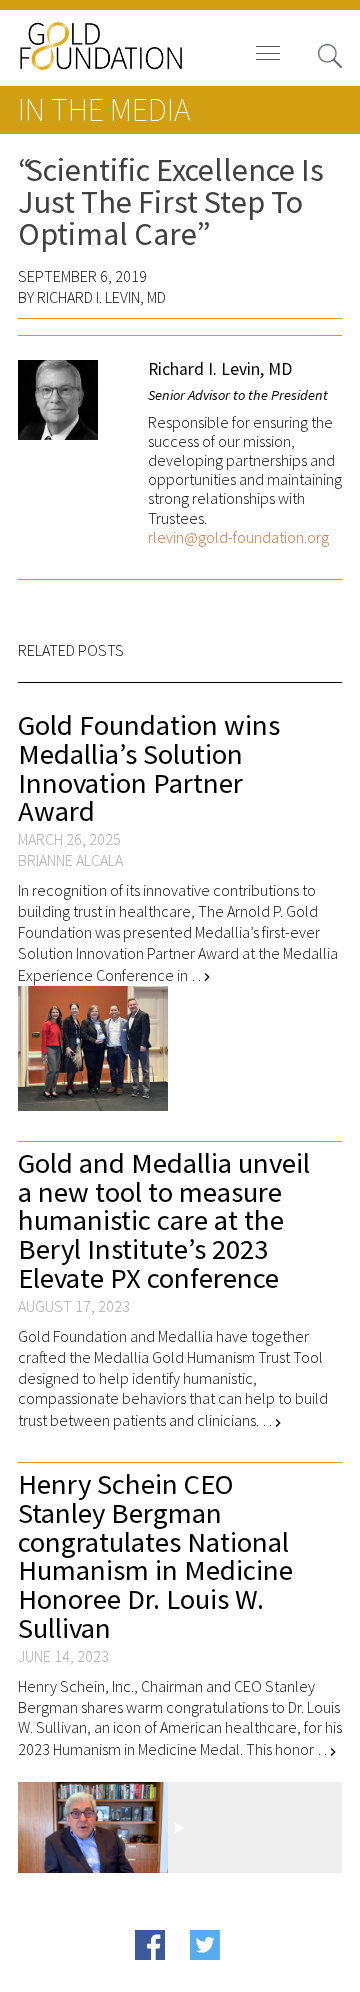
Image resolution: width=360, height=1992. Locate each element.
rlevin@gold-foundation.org (238, 537)
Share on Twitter (239, 1975)
